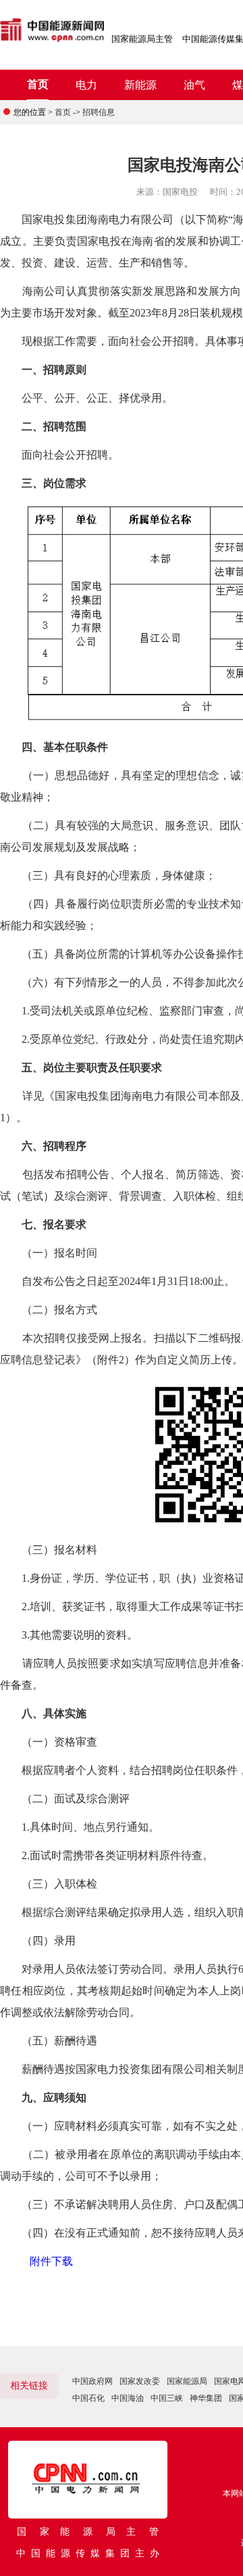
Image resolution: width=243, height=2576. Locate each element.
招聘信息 (99, 112)
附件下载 (51, 2261)
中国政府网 (92, 2381)
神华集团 (206, 2398)
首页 (38, 84)
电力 (86, 85)
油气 (194, 85)
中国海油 (128, 2398)
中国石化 (88, 2398)
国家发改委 (140, 2381)
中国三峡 (167, 2398)
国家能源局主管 (142, 39)
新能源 (140, 85)
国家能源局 (187, 2381)
